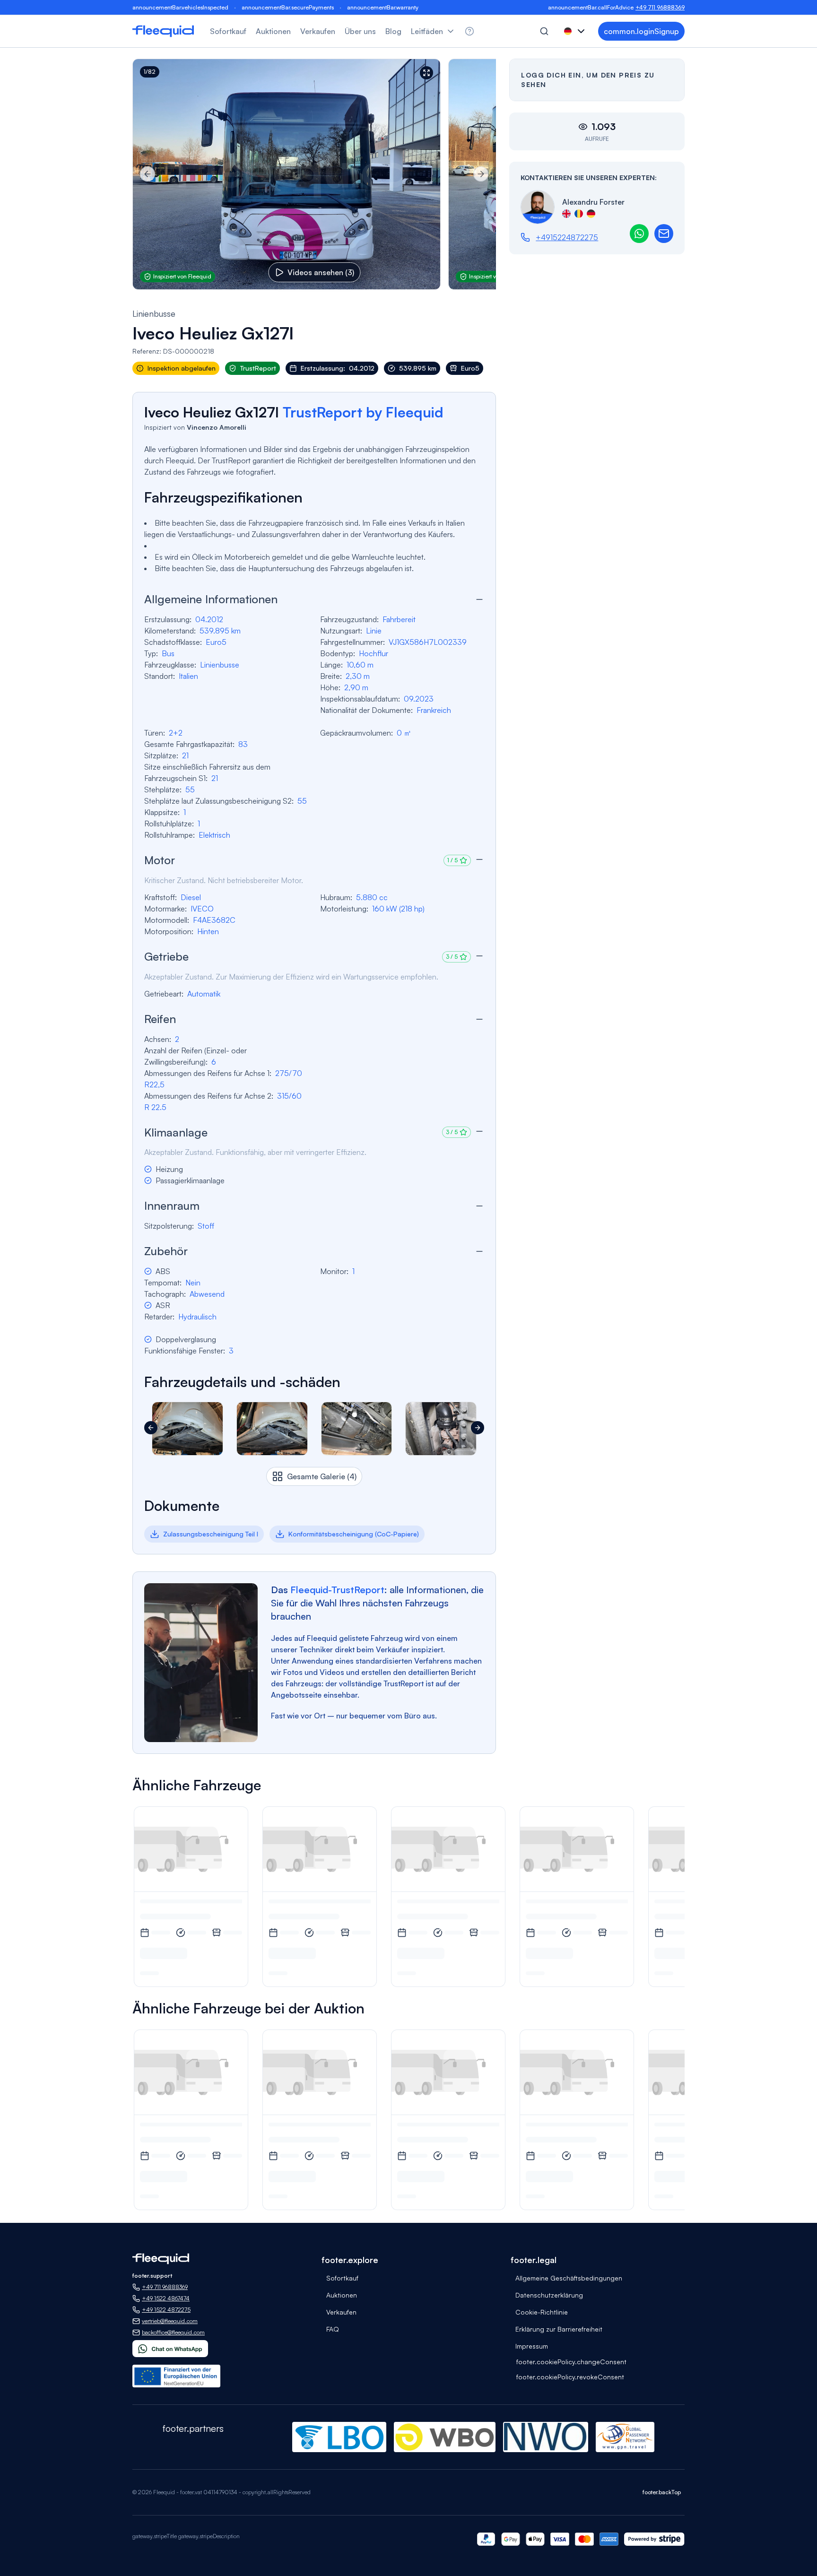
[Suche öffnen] (544, 31)
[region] (314, 174)
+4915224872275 (567, 237)
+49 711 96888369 (660, 7)
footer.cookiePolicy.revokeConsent (570, 2377)
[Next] (481, 174)
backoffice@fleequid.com (173, 2332)
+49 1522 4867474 (166, 2298)
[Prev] (148, 174)
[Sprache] (575, 31)
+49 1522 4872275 (166, 2310)
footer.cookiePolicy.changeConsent (571, 2362)
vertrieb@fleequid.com (170, 2321)
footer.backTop (662, 2492)
